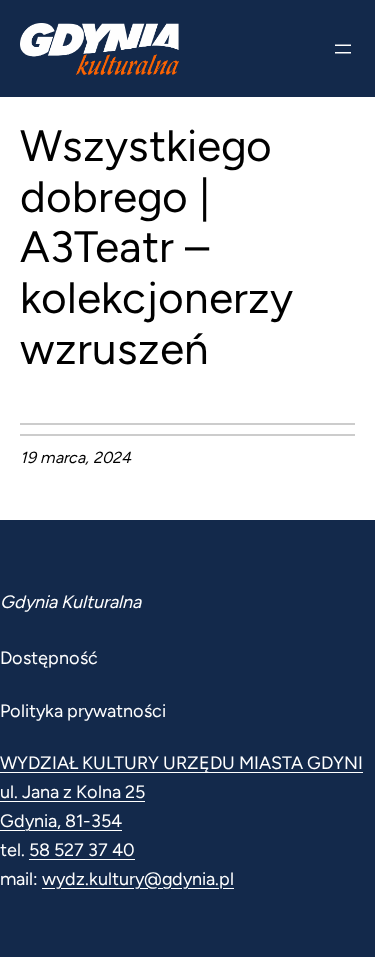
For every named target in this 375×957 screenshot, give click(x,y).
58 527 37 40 (82, 850)
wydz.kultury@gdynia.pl (138, 879)
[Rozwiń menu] (343, 49)
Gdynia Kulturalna (70, 602)
